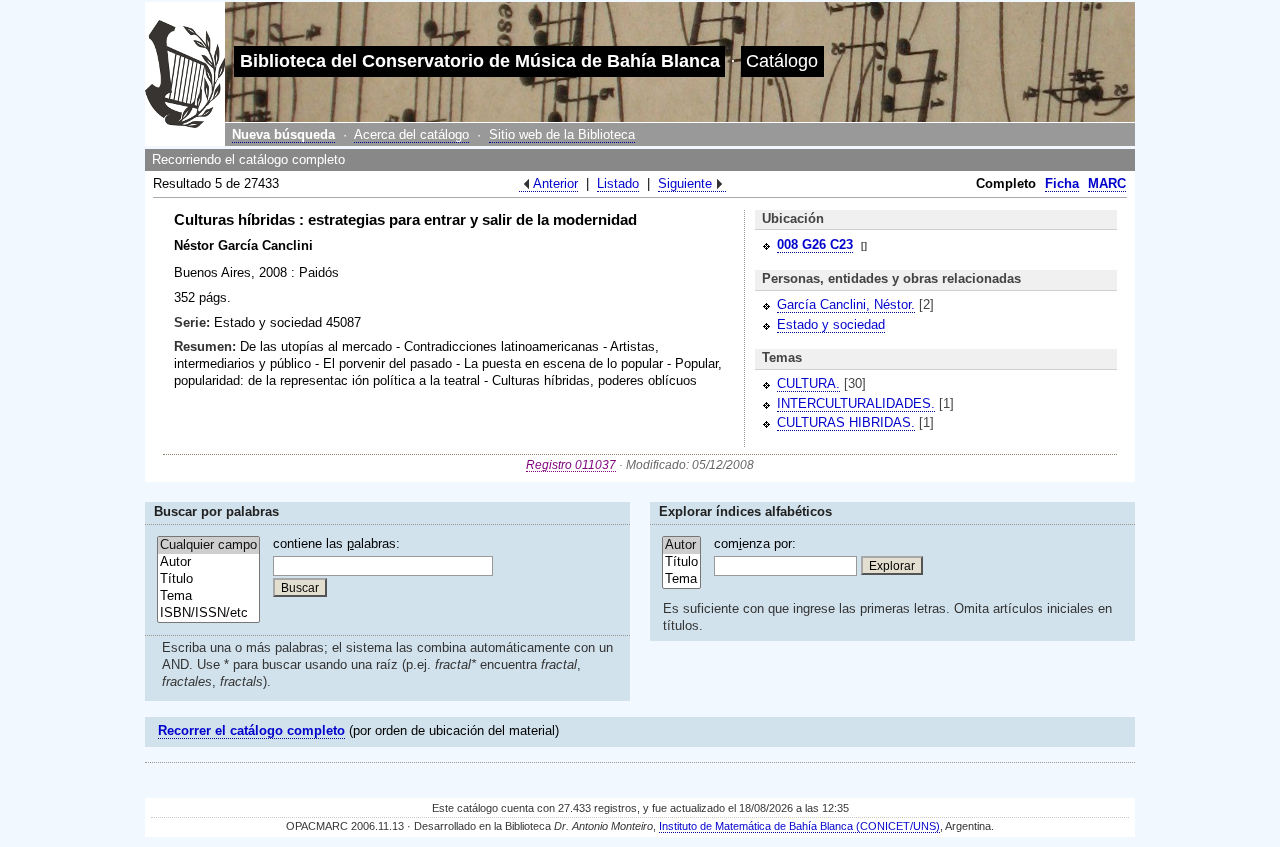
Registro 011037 (571, 464)
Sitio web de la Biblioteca (562, 134)
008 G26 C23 (815, 244)
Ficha (1062, 183)
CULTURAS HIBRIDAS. (846, 422)
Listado (618, 183)
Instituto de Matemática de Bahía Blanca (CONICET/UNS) (799, 826)
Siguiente (685, 183)
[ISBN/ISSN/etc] (208, 613)
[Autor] (208, 562)
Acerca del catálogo (411, 134)
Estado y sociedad (831, 324)
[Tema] (208, 596)
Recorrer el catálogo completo (251, 730)
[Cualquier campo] (208, 545)
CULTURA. (808, 383)
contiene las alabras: (336, 543)
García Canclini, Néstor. (846, 304)
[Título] (208, 579)
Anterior (555, 183)
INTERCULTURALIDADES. (856, 403)
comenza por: (755, 543)
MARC (1107, 183)
